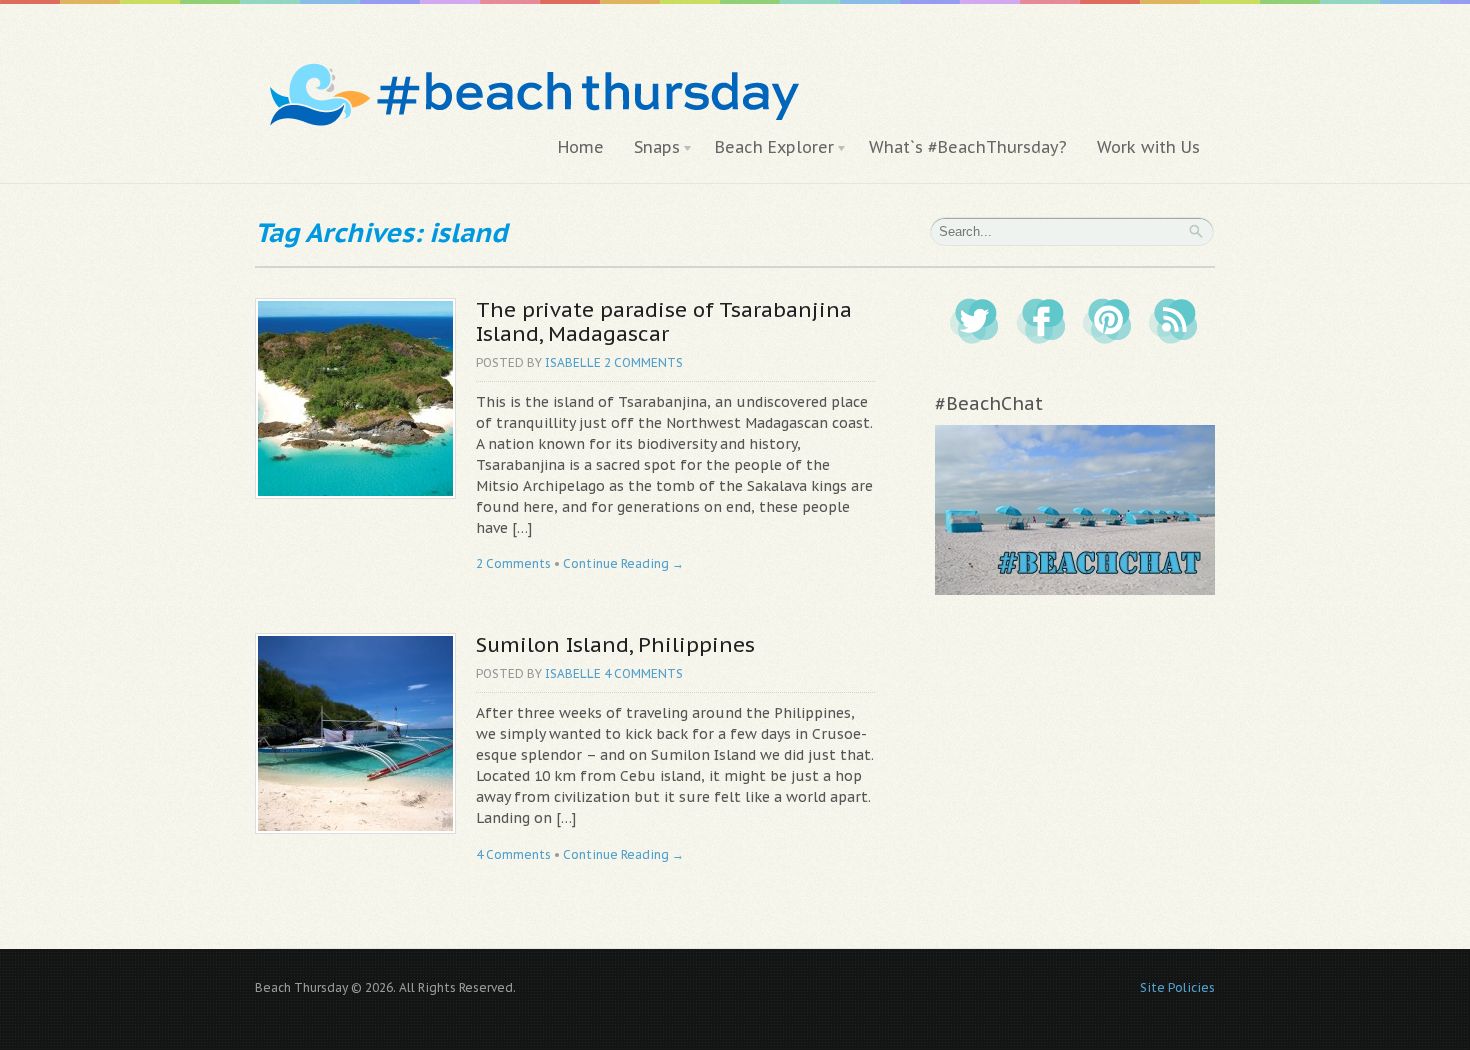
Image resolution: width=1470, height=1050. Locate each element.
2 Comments (643, 362)
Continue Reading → (623, 563)
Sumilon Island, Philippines (615, 644)
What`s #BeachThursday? (968, 147)
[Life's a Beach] (531, 55)
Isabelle (573, 362)
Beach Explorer (767, 148)
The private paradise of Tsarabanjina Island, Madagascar (664, 321)
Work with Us (1148, 147)
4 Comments (643, 673)
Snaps (649, 148)
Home (581, 147)
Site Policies (1177, 987)
